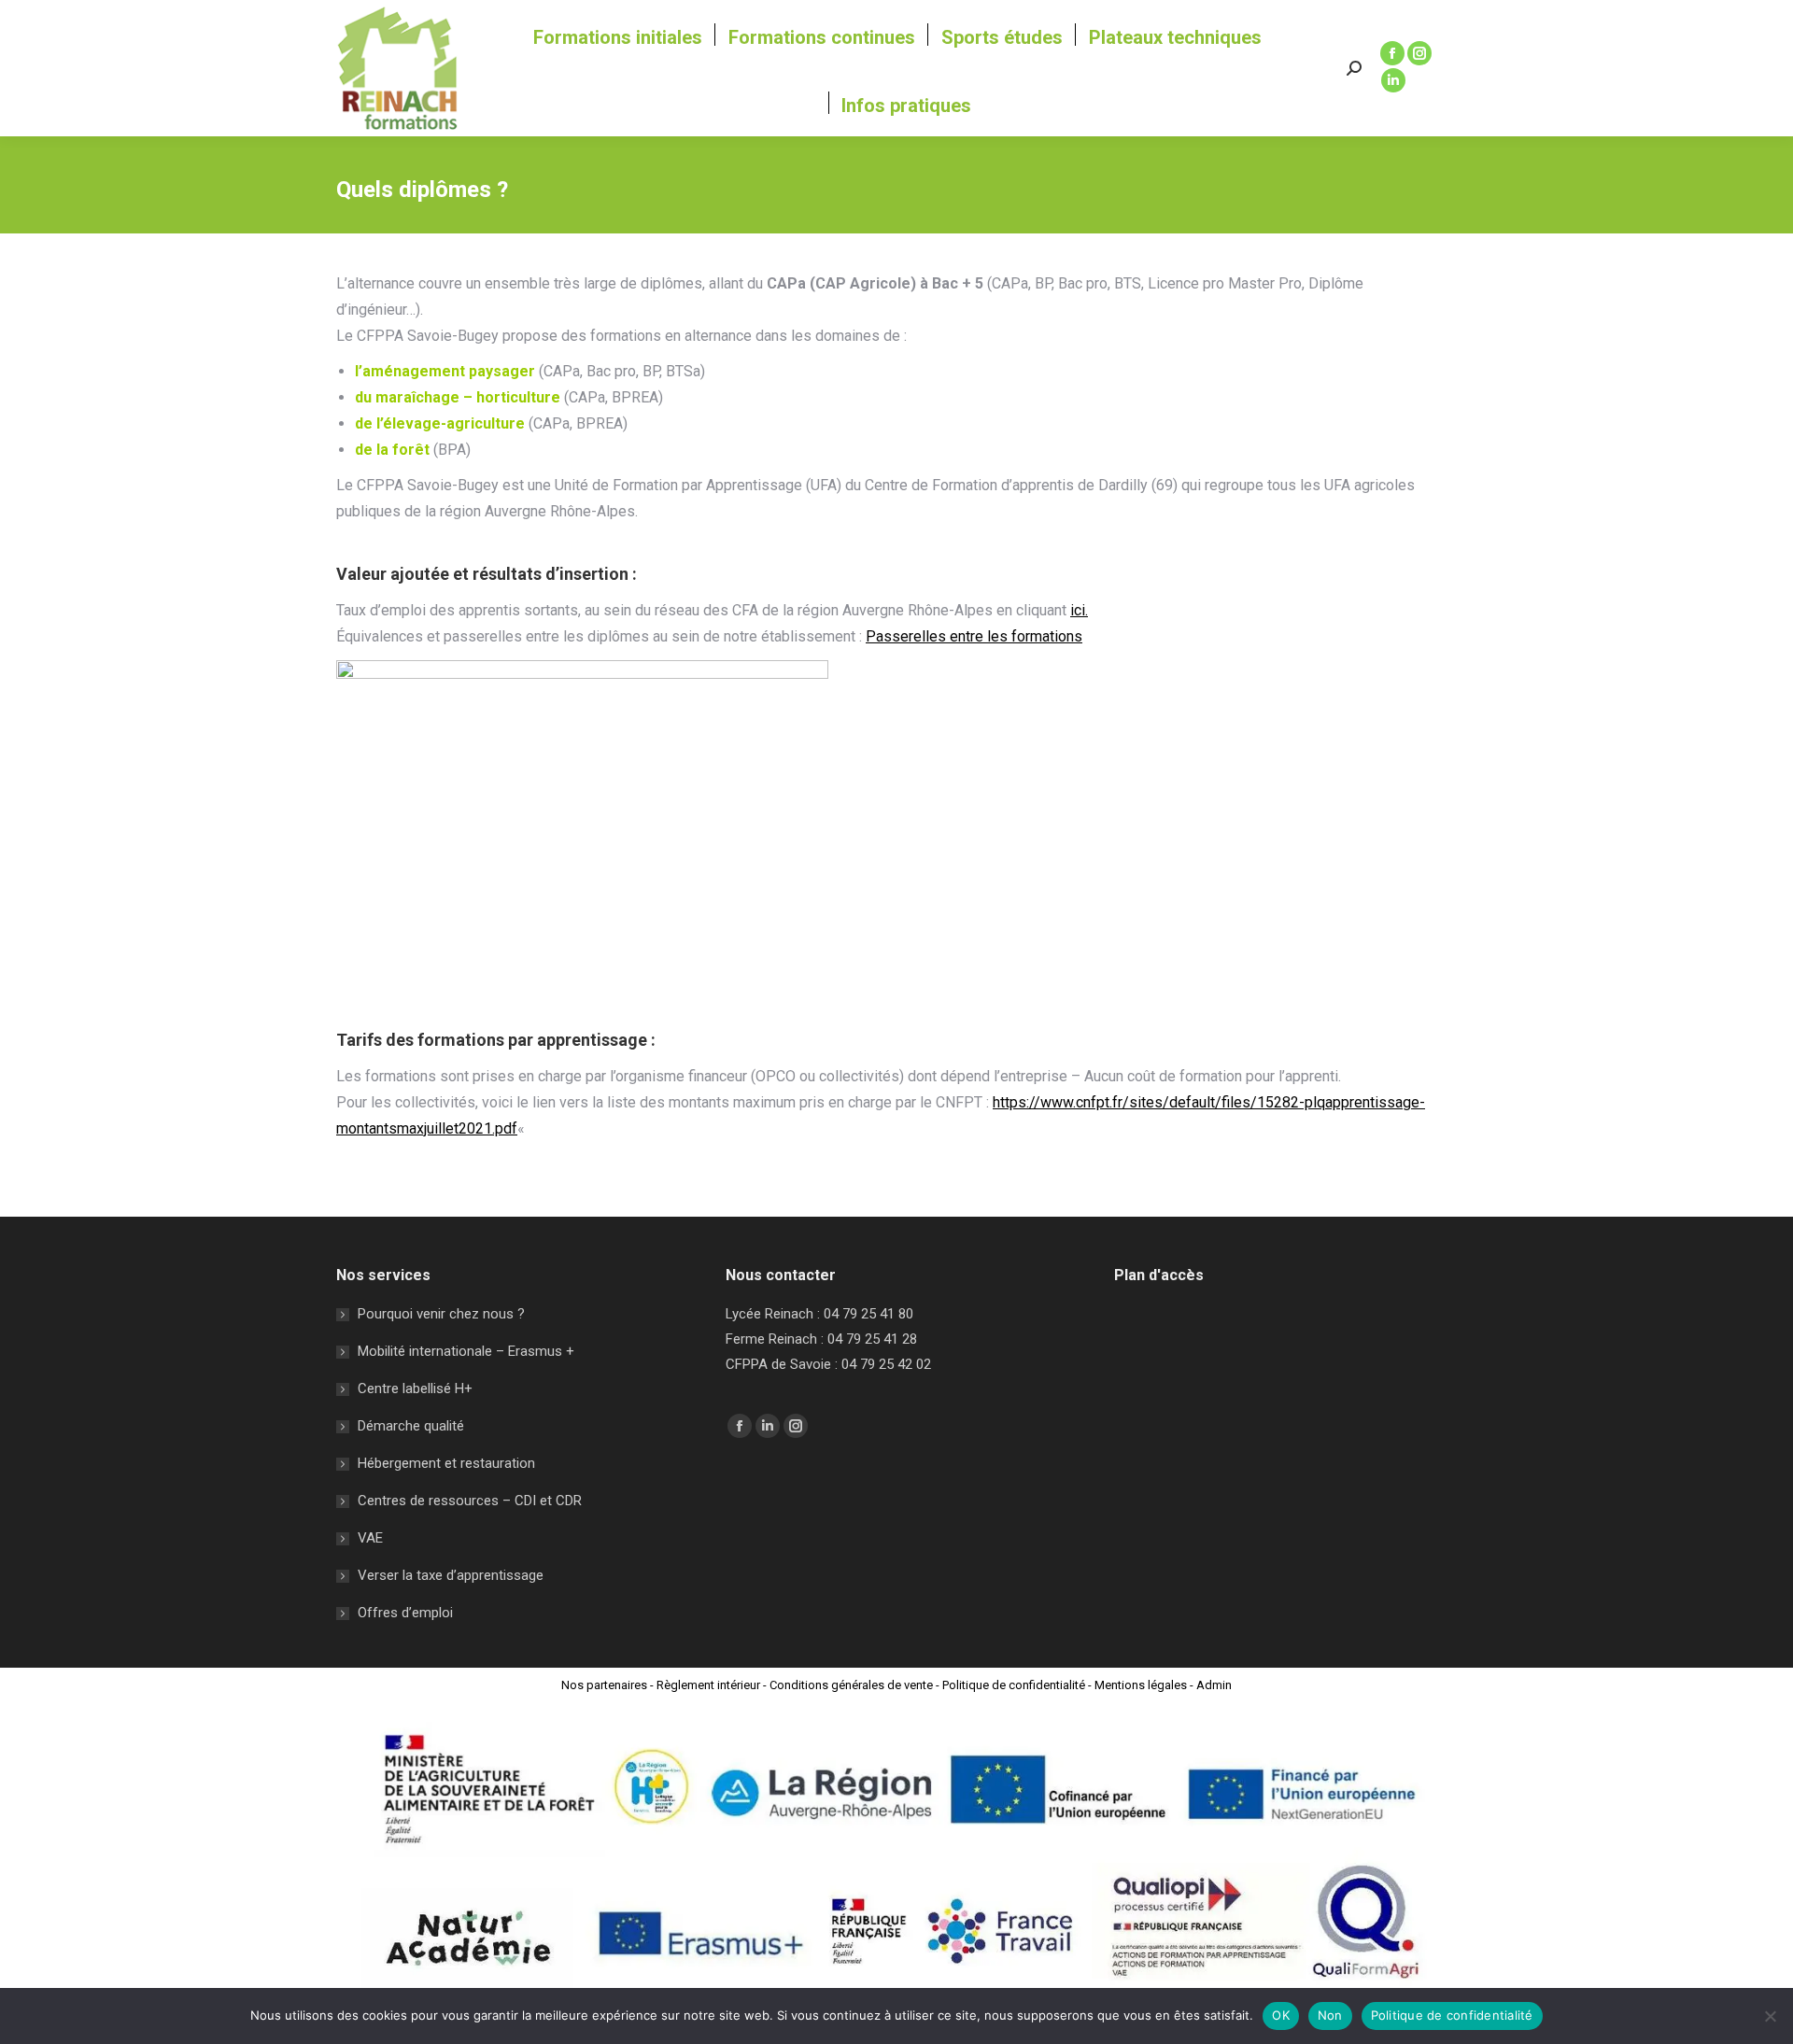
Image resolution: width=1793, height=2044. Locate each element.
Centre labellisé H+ (415, 1389)
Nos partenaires (604, 1685)
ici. (1079, 610)
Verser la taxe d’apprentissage (451, 1575)
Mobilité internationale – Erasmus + (466, 1351)
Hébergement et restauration (446, 1463)
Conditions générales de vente (851, 1685)
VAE (370, 1538)
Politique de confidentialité (1014, 1685)
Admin (1214, 1685)
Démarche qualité (411, 1426)
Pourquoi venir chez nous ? (441, 1314)
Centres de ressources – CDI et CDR (470, 1501)
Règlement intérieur (708, 1685)
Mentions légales (1141, 1685)
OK (1281, 2015)
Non (1330, 2015)
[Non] (1770, 2016)
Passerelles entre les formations (974, 636)
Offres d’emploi (405, 1613)
